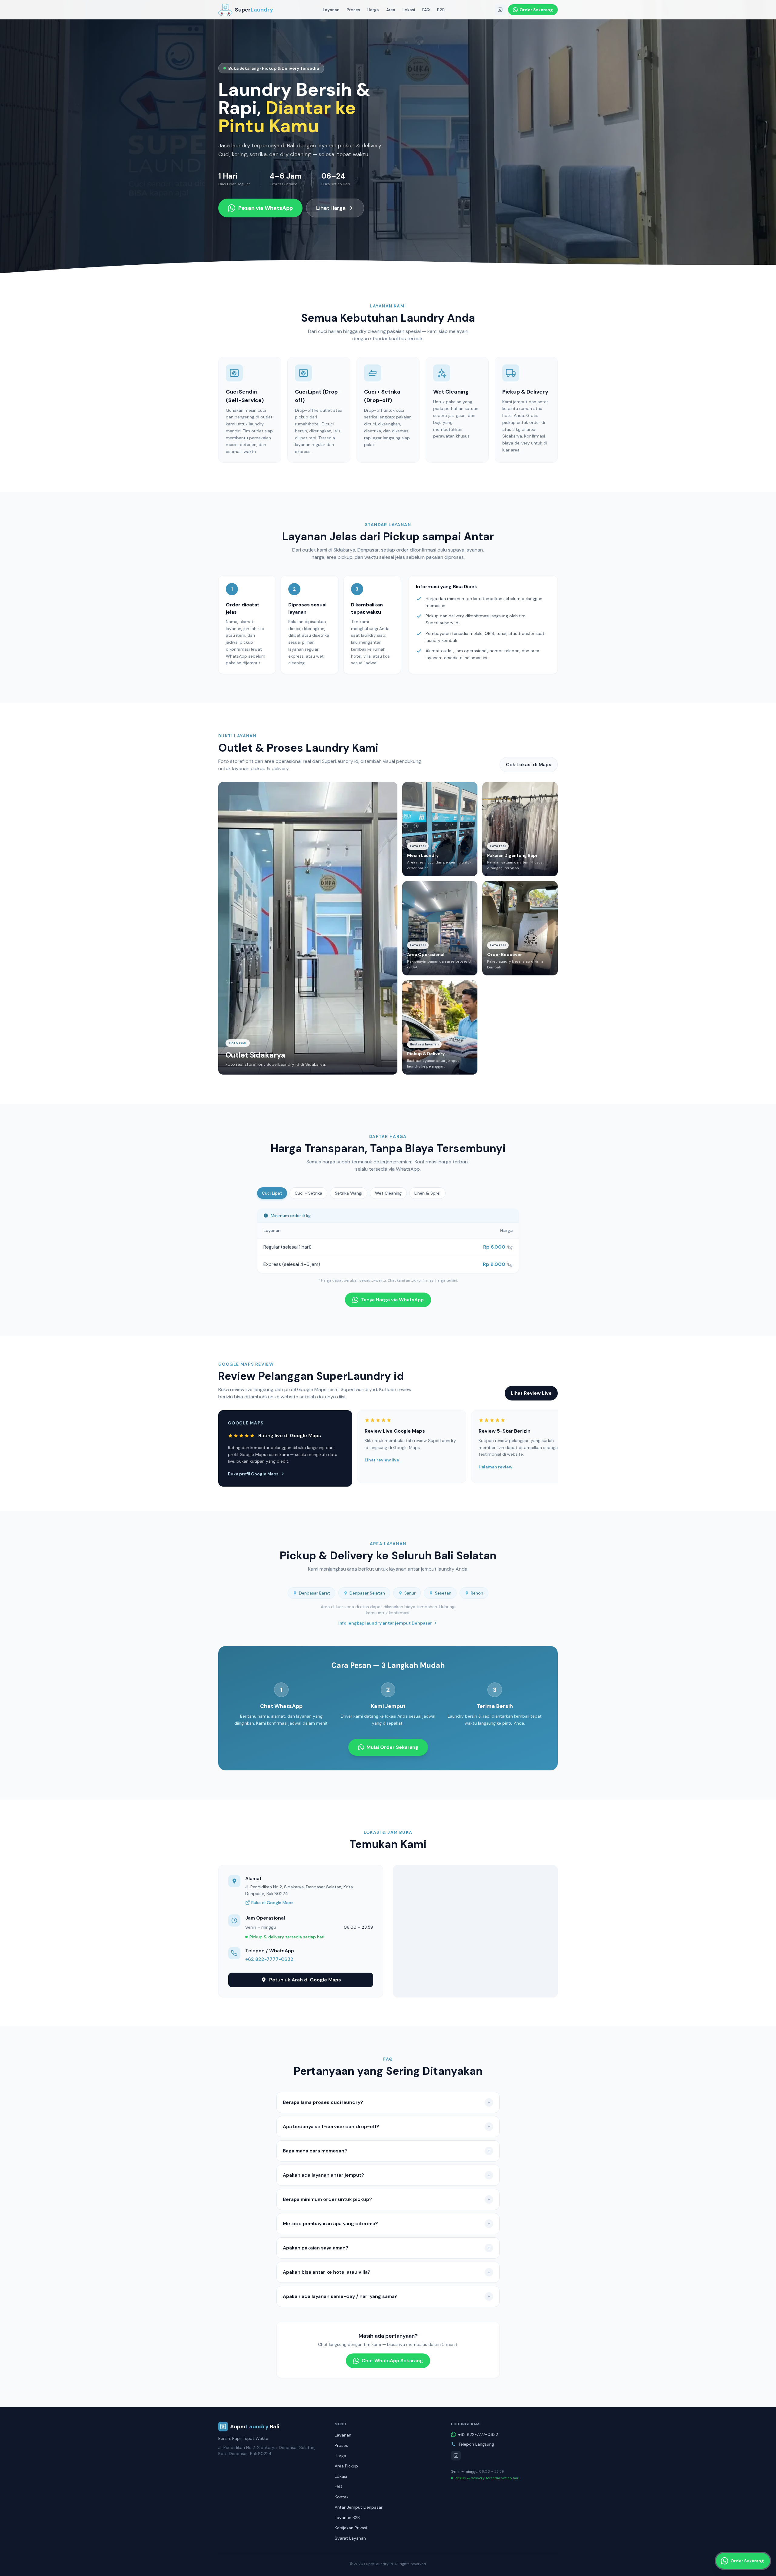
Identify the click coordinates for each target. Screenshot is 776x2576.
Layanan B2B (347, 2517)
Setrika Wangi (349, 1193)
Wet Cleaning (388, 1193)
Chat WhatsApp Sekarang (392, 2361)
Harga (373, 10)
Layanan (331, 10)
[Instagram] (500, 10)
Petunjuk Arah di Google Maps (305, 1980)
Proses (353, 10)
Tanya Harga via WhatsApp (392, 1300)
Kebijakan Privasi (351, 2528)
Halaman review (495, 1467)
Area (391, 10)
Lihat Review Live (531, 1393)
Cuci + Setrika (308, 1193)
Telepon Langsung (476, 2444)
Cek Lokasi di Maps (529, 765)
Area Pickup (346, 2466)
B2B (441, 10)
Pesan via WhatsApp (266, 208)
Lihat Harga (331, 208)
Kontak (342, 2497)
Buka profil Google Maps (253, 1474)
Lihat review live (382, 1460)
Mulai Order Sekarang (392, 1747)
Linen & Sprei (427, 1193)
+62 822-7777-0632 (269, 1959)
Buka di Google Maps (272, 1903)
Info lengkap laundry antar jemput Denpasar (385, 1623)
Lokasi (409, 10)
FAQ (426, 10)
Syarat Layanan (350, 2538)
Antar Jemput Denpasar (359, 2507)
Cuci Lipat (272, 1193)
